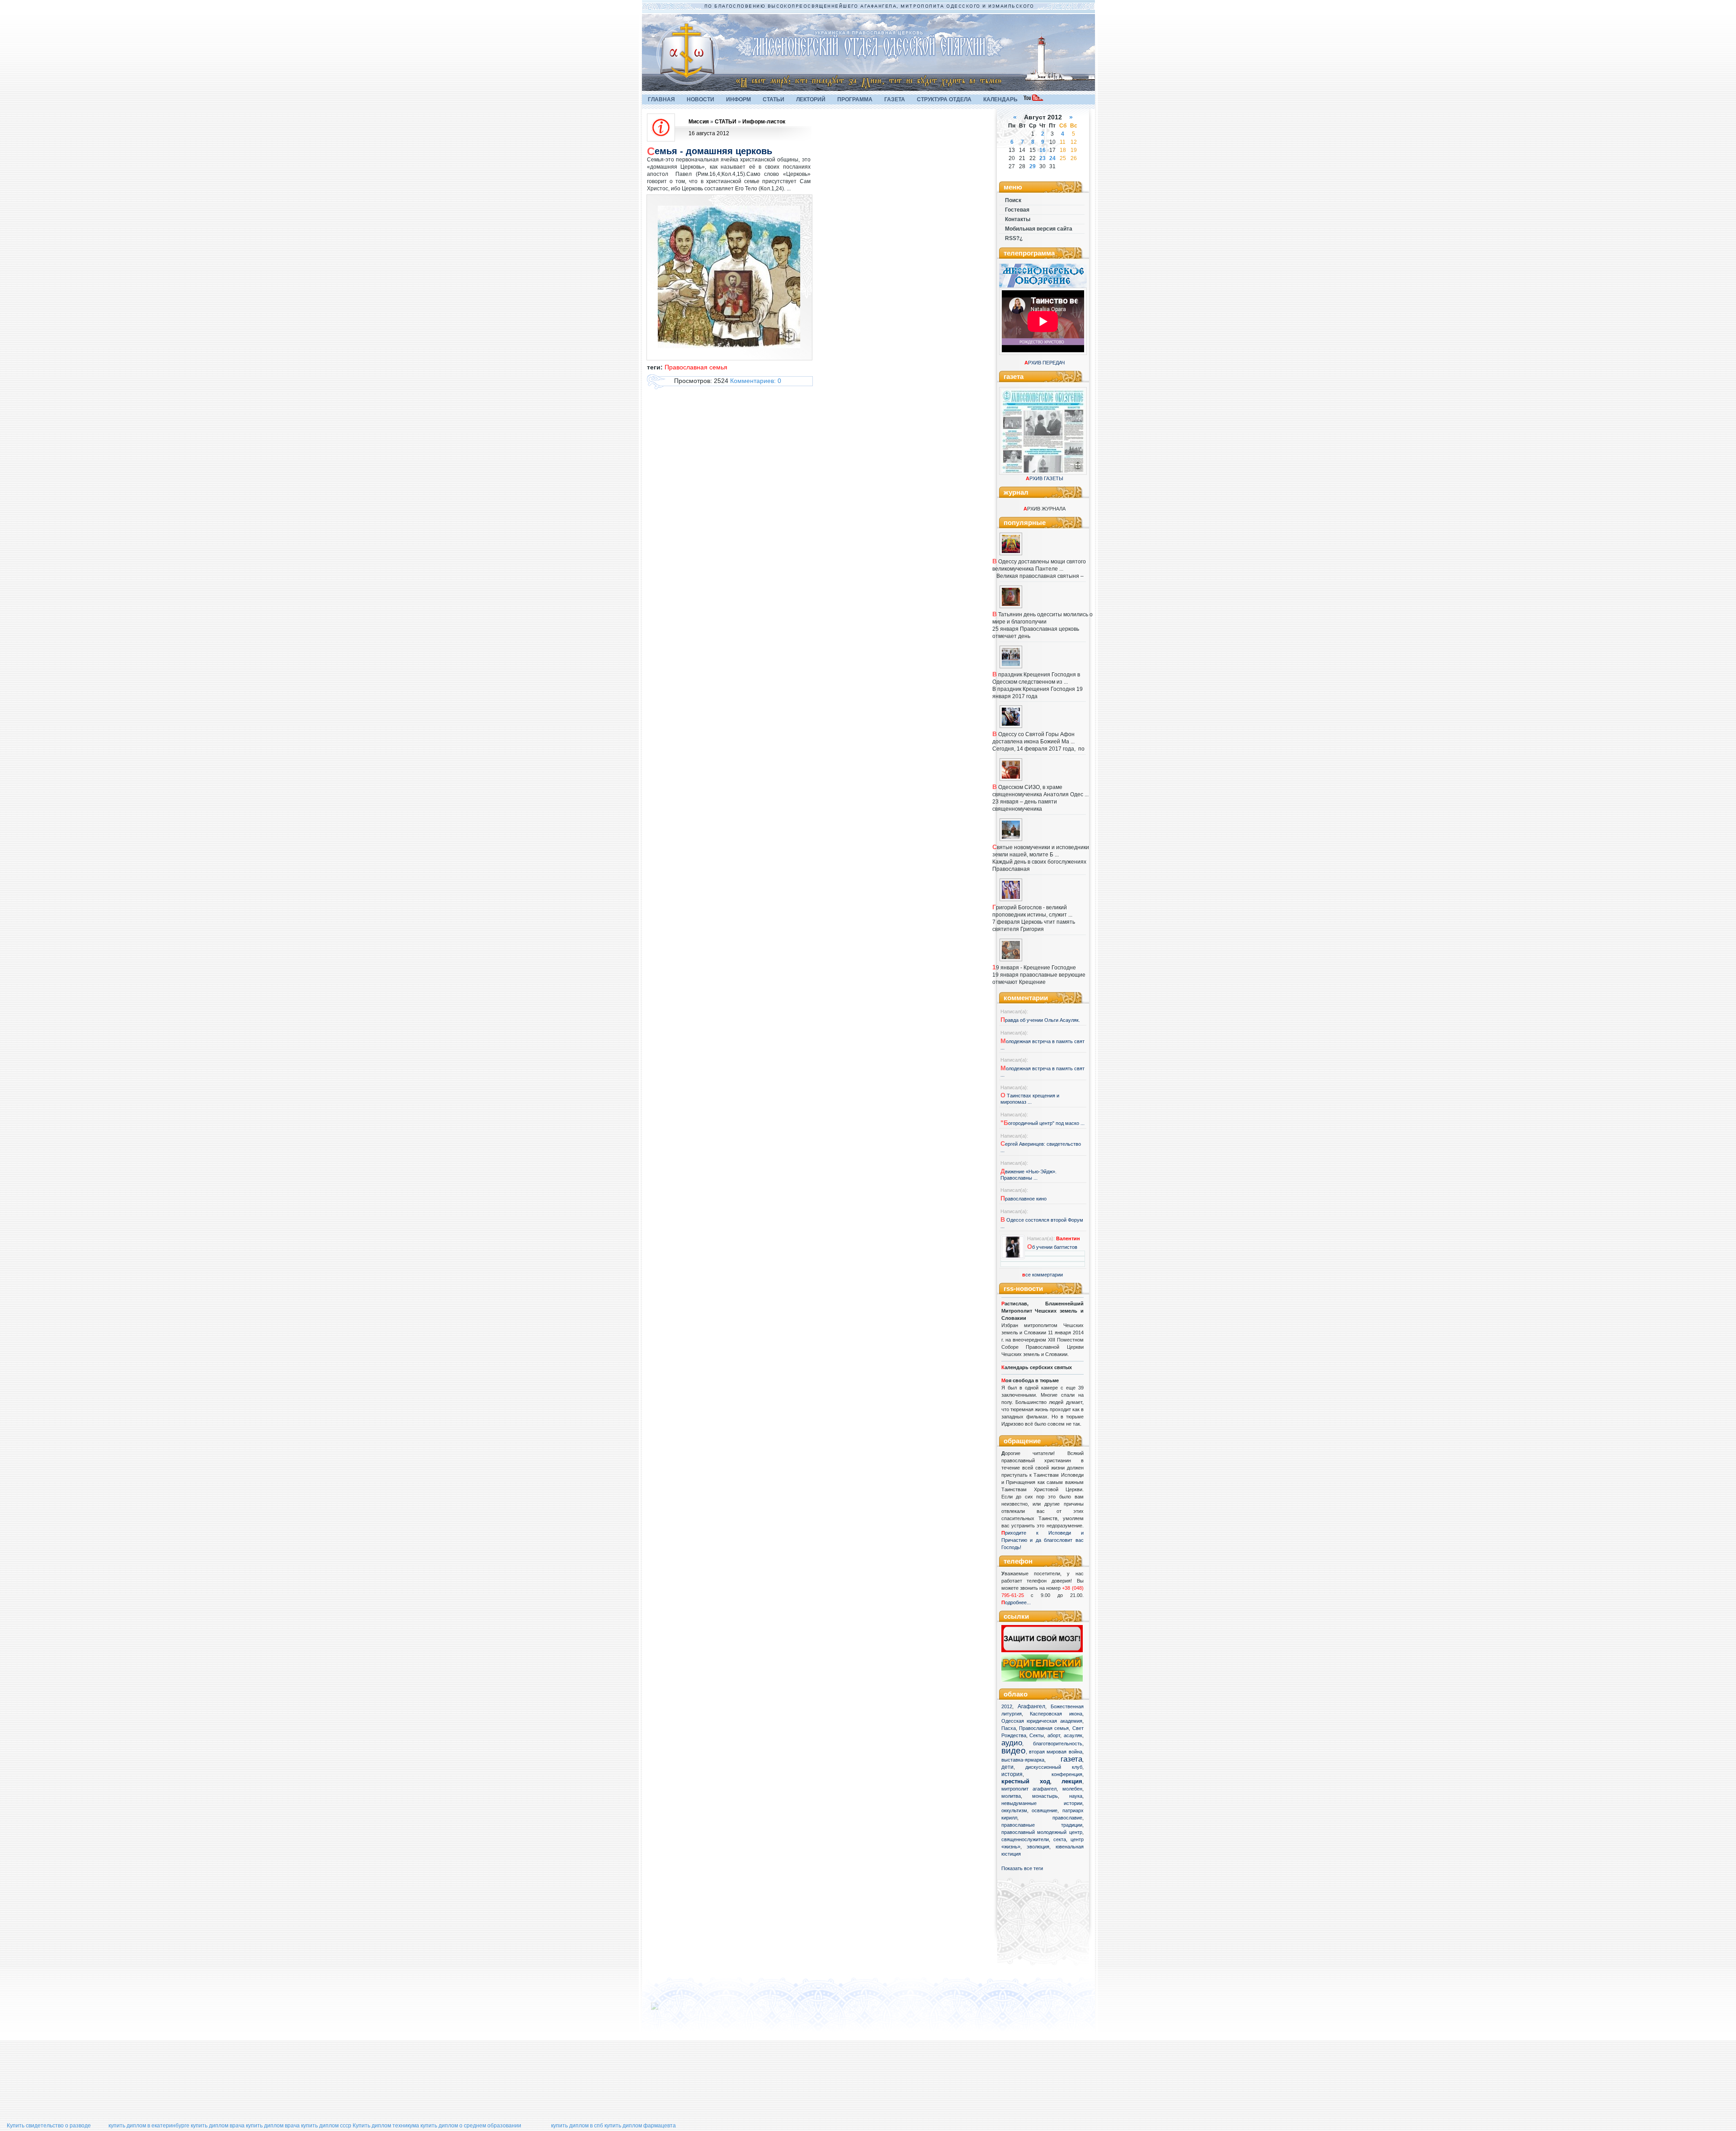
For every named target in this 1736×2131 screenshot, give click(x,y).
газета (1071, 1759)
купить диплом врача (218, 2126)
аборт (1054, 1735)
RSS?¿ (1014, 238)
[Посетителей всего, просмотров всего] (671, 2010)
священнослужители (1025, 1839)
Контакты (1018, 219)
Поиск (1013, 200)
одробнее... (1018, 1602)
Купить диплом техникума (386, 2126)
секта (1060, 1839)
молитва (1011, 1796)
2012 (1007, 1706)
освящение (1045, 1810)
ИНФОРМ (738, 99)
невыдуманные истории (1042, 1803)
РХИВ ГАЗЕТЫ (1045, 478)
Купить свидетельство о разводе (49, 2126)
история (1012, 1774)
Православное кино (1024, 1199)
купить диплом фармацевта (640, 2126)
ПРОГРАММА (855, 99)
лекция (1072, 1781)
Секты (1037, 1735)
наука (1076, 1796)
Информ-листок (764, 122)
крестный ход (1026, 1781)
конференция (1067, 1774)
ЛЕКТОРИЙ (811, 99)
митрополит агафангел (1029, 1789)
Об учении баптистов (1052, 1247)
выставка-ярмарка (1023, 1760)
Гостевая (1017, 210)
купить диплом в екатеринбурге (149, 2126)
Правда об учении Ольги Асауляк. (1040, 1020)
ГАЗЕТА (895, 99)
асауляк (1073, 1735)
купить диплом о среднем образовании (471, 2126)
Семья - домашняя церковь (710, 151)
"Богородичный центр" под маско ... (1043, 1123)
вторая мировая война (1056, 1752)
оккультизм (1014, 1810)
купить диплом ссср (326, 2126)
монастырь (1045, 1796)
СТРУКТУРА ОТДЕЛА (944, 99)
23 (1043, 158)
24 (1052, 158)
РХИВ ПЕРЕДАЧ (1045, 363)
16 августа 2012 (709, 133)
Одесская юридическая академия (1042, 1721)
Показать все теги (1022, 1868)
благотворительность (1058, 1744)
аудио (1012, 1743)
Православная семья (1044, 1728)
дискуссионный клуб (1054, 1767)
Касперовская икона (1056, 1714)
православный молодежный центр (1042, 1832)
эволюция (1038, 1847)
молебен (1072, 1789)
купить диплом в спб (577, 2126)
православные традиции (1042, 1825)
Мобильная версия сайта (1039, 229)
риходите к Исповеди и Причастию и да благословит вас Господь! (1043, 1540)
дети (1007, 1767)
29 (1033, 166)
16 (1043, 150)
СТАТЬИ (774, 99)
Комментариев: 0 (756, 381)
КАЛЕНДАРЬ (1000, 99)
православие (1067, 1818)
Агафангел (1031, 1706)
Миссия (699, 122)
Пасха (1009, 1728)
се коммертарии (1043, 1275)
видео (1014, 1751)
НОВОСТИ (701, 99)
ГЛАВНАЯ (661, 99)
